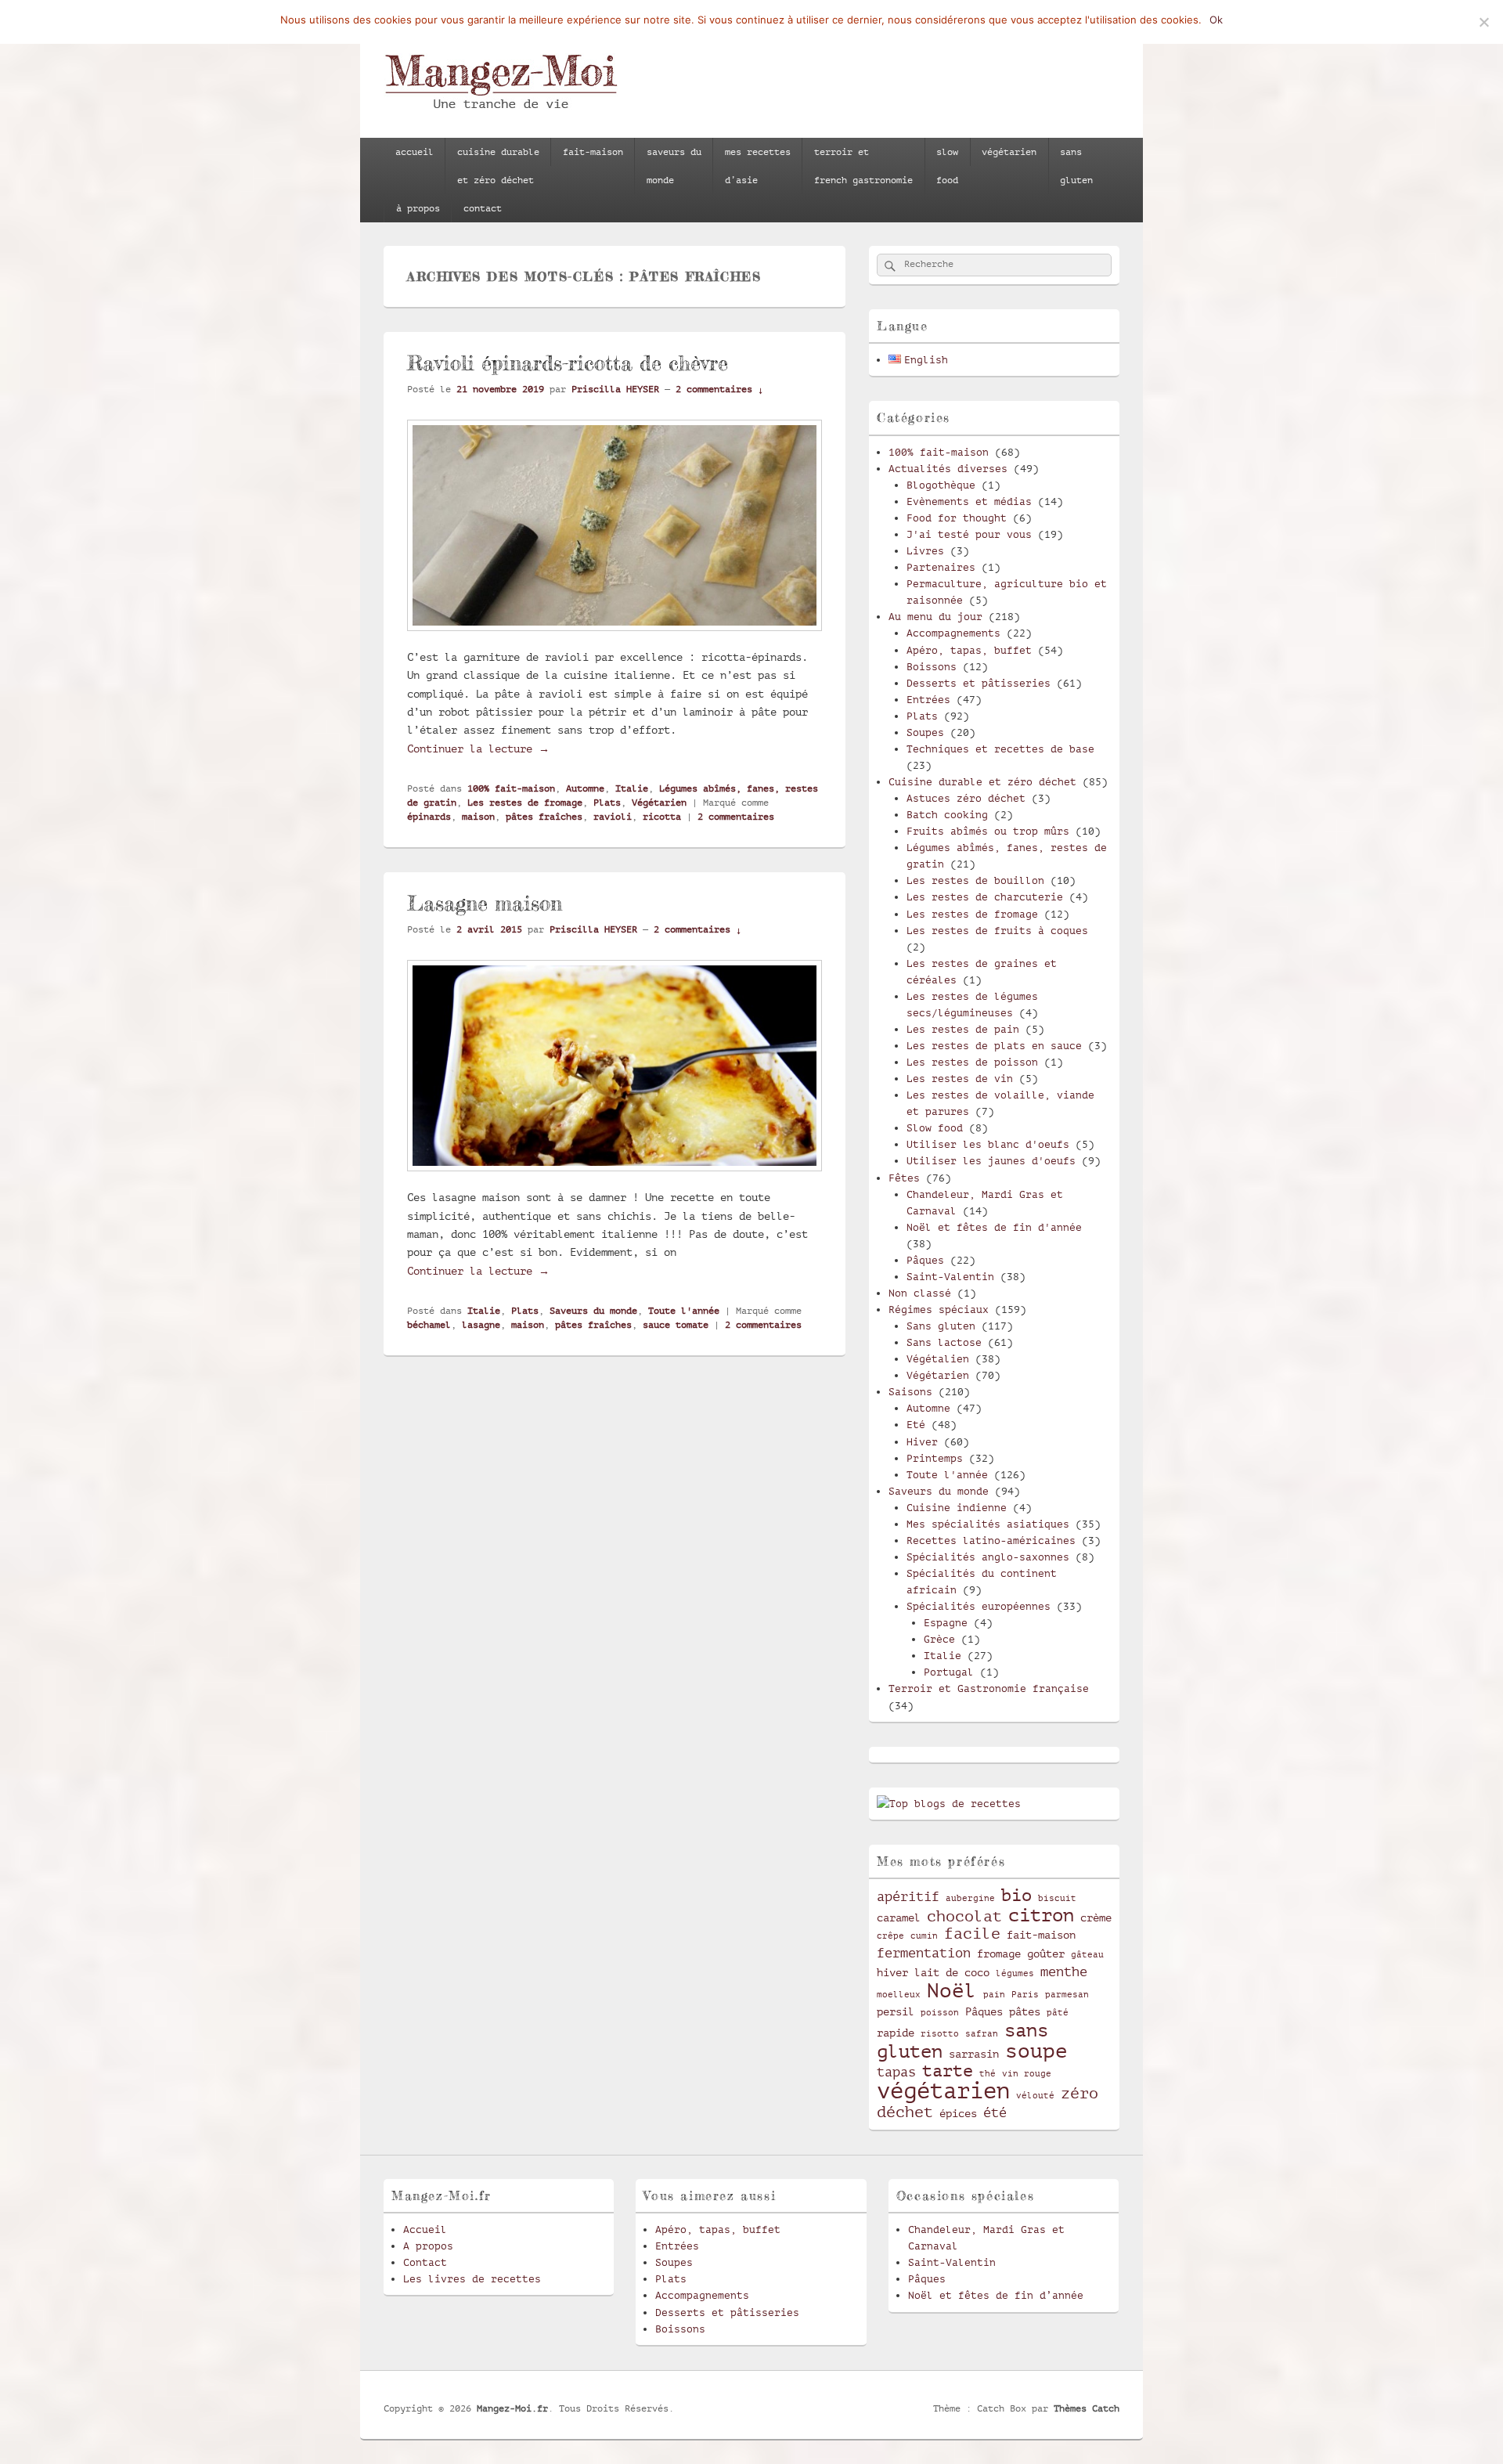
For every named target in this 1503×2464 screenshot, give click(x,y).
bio (1016, 1895)
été (995, 2113)
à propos (418, 208)
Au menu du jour (935, 617)
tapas (896, 2072)
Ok (1216, 20)
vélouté (1035, 2096)
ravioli (613, 817)
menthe (1064, 1972)
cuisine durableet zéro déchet (498, 166)
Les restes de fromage (525, 803)
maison (478, 817)
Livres (925, 551)
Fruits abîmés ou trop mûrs (988, 831)
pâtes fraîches (544, 817)
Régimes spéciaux (939, 1310)
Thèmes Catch (1087, 2408)
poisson (940, 2013)
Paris (1025, 1995)
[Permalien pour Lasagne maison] (615, 1179)
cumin (924, 1936)
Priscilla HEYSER (615, 389)
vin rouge (1027, 2074)
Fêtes (904, 1178)
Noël (952, 1991)
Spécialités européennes (979, 1606)
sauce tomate (676, 1325)
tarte (948, 2071)
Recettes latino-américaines (991, 1540)
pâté (1058, 2013)
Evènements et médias (969, 501)
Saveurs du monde (593, 1311)
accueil (414, 152)
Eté (916, 1425)
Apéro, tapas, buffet (969, 650)
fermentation (924, 1953)
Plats (607, 803)
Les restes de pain (963, 1029)
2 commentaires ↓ (719, 389)
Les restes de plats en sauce (994, 1046)
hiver (892, 1972)
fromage (999, 1954)
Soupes (925, 732)
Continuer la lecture (478, 749)
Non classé (920, 1293)
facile (972, 1934)
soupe (1036, 2051)
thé (988, 2074)
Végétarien (659, 803)
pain (994, 1995)
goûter (1046, 1954)
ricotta (662, 817)
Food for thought (957, 518)
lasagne (481, 1325)
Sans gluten (941, 1326)
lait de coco (952, 1972)
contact (483, 208)
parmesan (1067, 1995)
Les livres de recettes (472, 2279)
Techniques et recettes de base (1000, 749)
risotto (940, 2034)
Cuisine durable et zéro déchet (982, 782)
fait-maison (593, 152)
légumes (1015, 1974)
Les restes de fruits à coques (997, 931)
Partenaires (941, 567)
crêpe (890, 1936)
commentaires (736, 817)
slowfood (947, 166)
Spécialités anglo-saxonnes (988, 1557)
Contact (425, 2262)
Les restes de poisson (972, 1062)
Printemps (935, 1458)
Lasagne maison (485, 903)
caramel (899, 1917)
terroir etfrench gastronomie (863, 166)
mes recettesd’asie (758, 166)
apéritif (908, 1897)
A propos (428, 2246)
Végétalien (938, 1359)
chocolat (964, 1917)
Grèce (939, 1639)
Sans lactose (944, 1342)
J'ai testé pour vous (969, 534)
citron (1041, 1915)
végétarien (1009, 152)
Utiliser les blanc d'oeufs (988, 1144)
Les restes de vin (960, 1079)
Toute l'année (684, 1311)
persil (896, 2011)
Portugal (949, 1672)
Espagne (946, 1623)
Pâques (925, 1260)
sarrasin (974, 2054)
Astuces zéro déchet (966, 798)
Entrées (928, 700)
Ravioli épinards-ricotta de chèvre (568, 363)
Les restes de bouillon (975, 880)
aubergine (970, 1899)
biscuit (1057, 1899)
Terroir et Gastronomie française (989, 1688)
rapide (896, 2033)
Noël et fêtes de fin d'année (994, 1227)
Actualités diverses (948, 469)
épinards (429, 817)
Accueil (425, 2230)
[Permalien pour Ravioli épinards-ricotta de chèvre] (615, 639)
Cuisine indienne (957, 1508)
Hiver (922, 1442)
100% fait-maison (511, 788)
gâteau (1087, 1955)
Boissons (932, 667)
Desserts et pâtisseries (979, 683)
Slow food (935, 1128)
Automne (585, 788)
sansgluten (1076, 166)
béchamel (429, 1325)
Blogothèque (941, 485)
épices (958, 2113)
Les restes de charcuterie (985, 897)
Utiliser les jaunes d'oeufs (991, 1161)
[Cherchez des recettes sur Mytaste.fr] (949, 1804)
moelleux (899, 1995)
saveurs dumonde (674, 166)
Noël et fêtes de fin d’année (996, 2295)
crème (1096, 1917)
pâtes (1025, 2011)
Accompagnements (953, 633)
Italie (632, 788)
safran (982, 2034)
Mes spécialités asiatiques (988, 1524)
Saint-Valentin (950, 1277)
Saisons (910, 1392)
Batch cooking (947, 815)
